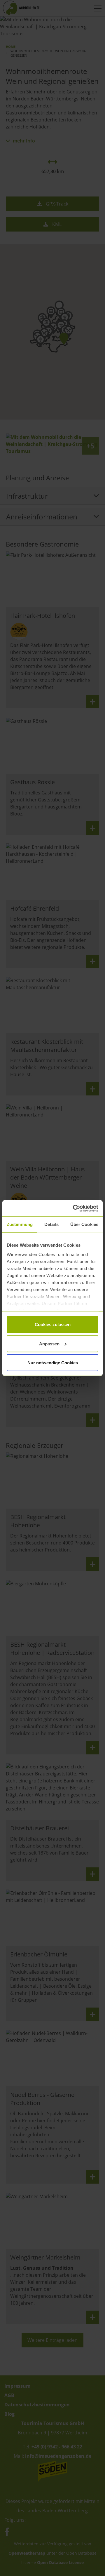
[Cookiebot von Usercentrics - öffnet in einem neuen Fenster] (74, 1208)
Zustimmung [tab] (20, 1224)
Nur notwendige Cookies (53, 1363)
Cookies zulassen (53, 1324)
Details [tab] (51, 1224)
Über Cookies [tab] (84, 1224)
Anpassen (49, 1343)
